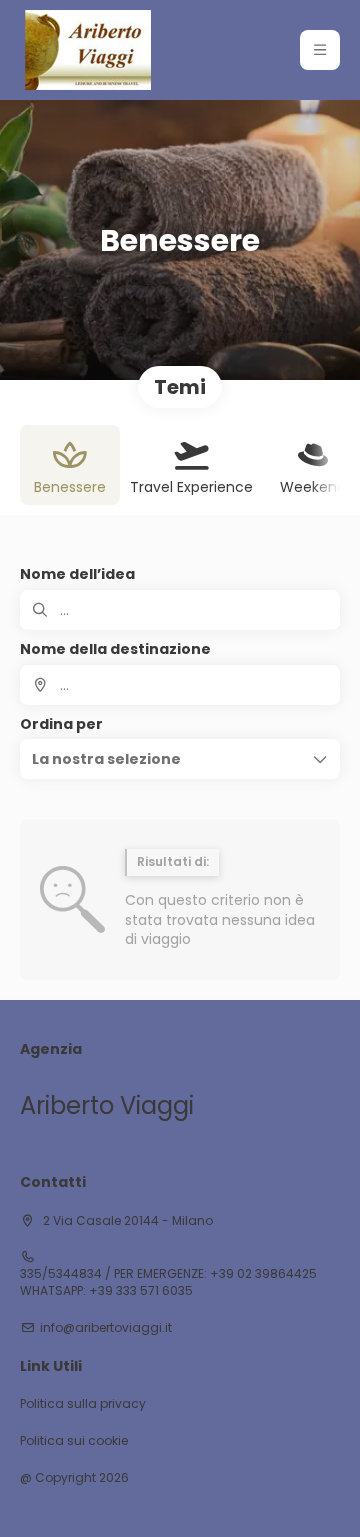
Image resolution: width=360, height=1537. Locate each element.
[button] (320, 50)
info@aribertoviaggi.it (106, 1328)
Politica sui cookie (74, 1441)
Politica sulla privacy (83, 1404)
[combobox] (180, 685)
